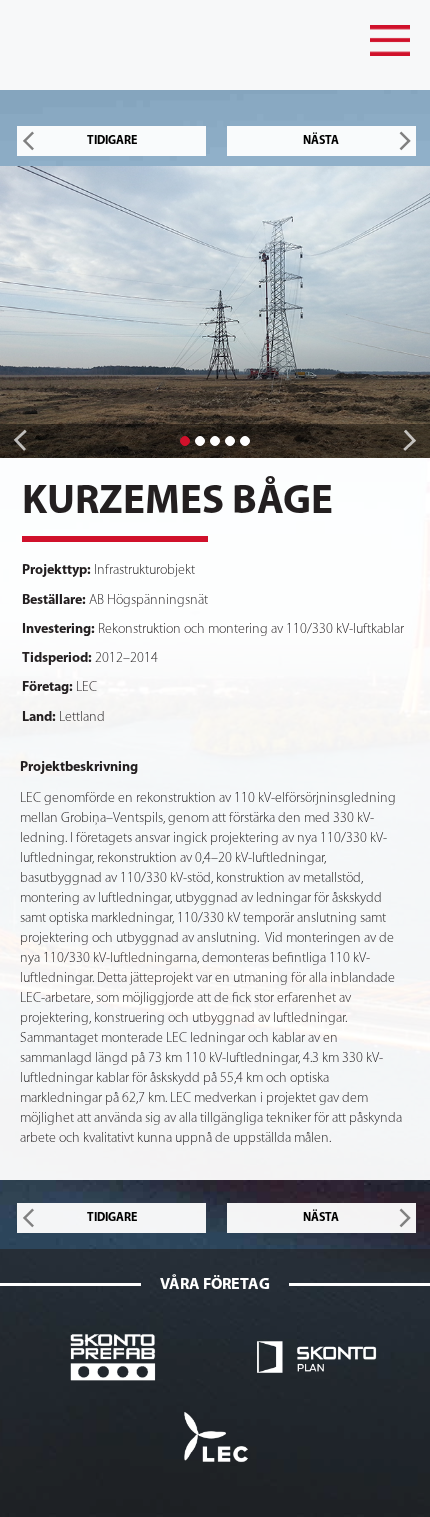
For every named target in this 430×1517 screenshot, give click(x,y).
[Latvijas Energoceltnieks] (215, 1436)
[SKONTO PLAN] (316, 1356)
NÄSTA (321, 141)
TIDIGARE (112, 141)
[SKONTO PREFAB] (113, 1356)
